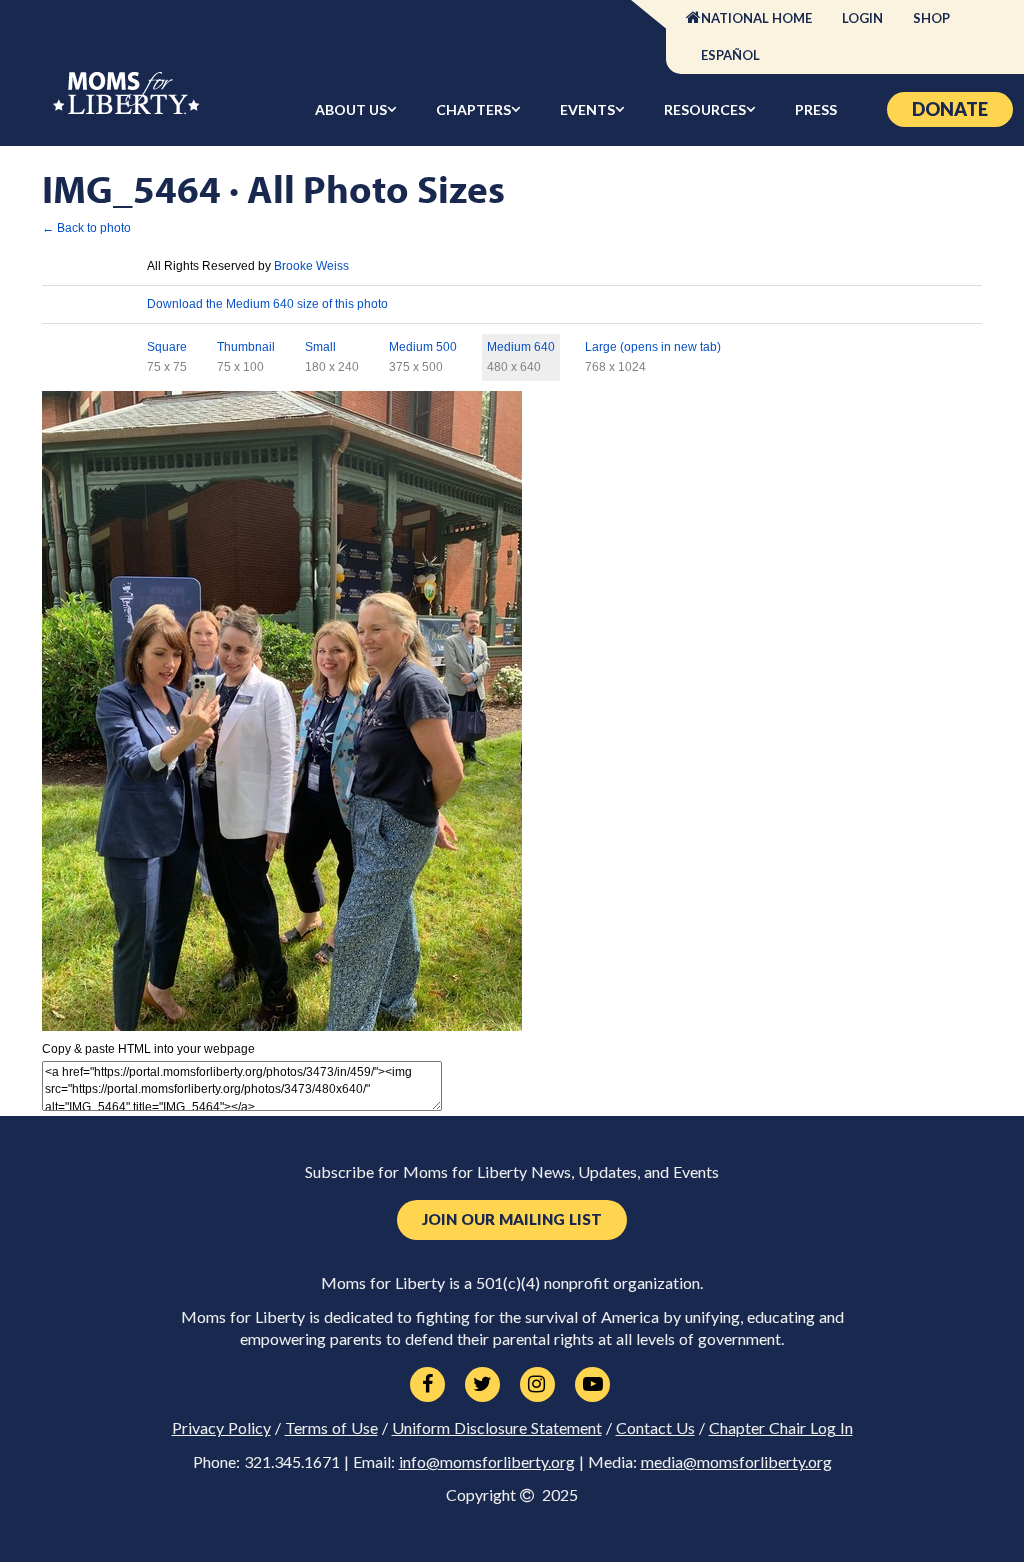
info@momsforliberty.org (487, 1462)
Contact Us (655, 1428)
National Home (756, 18)
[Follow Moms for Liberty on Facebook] (427, 1385)
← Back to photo (86, 228)
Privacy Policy (221, 1428)
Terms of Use (331, 1428)
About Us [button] (351, 109)
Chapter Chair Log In (781, 1428)
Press (816, 109)
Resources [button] (705, 109)
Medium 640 (521, 347)
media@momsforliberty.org (736, 1462)
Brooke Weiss (311, 266)
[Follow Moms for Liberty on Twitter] (482, 1385)
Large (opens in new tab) (653, 347)
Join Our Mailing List (512, 1219)
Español (730, 55)
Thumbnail (246, 347)
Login (862, 18)
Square (167, 347)
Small (320, 347)
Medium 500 (423, 347)
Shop (931, 18)
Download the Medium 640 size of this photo (267, 304)
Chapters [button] (473, 109)
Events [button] (587, 109)
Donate (950, 109)
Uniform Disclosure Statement (497, 1428)
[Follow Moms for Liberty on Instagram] (537, 1385)
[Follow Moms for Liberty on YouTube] (592, 1385)
